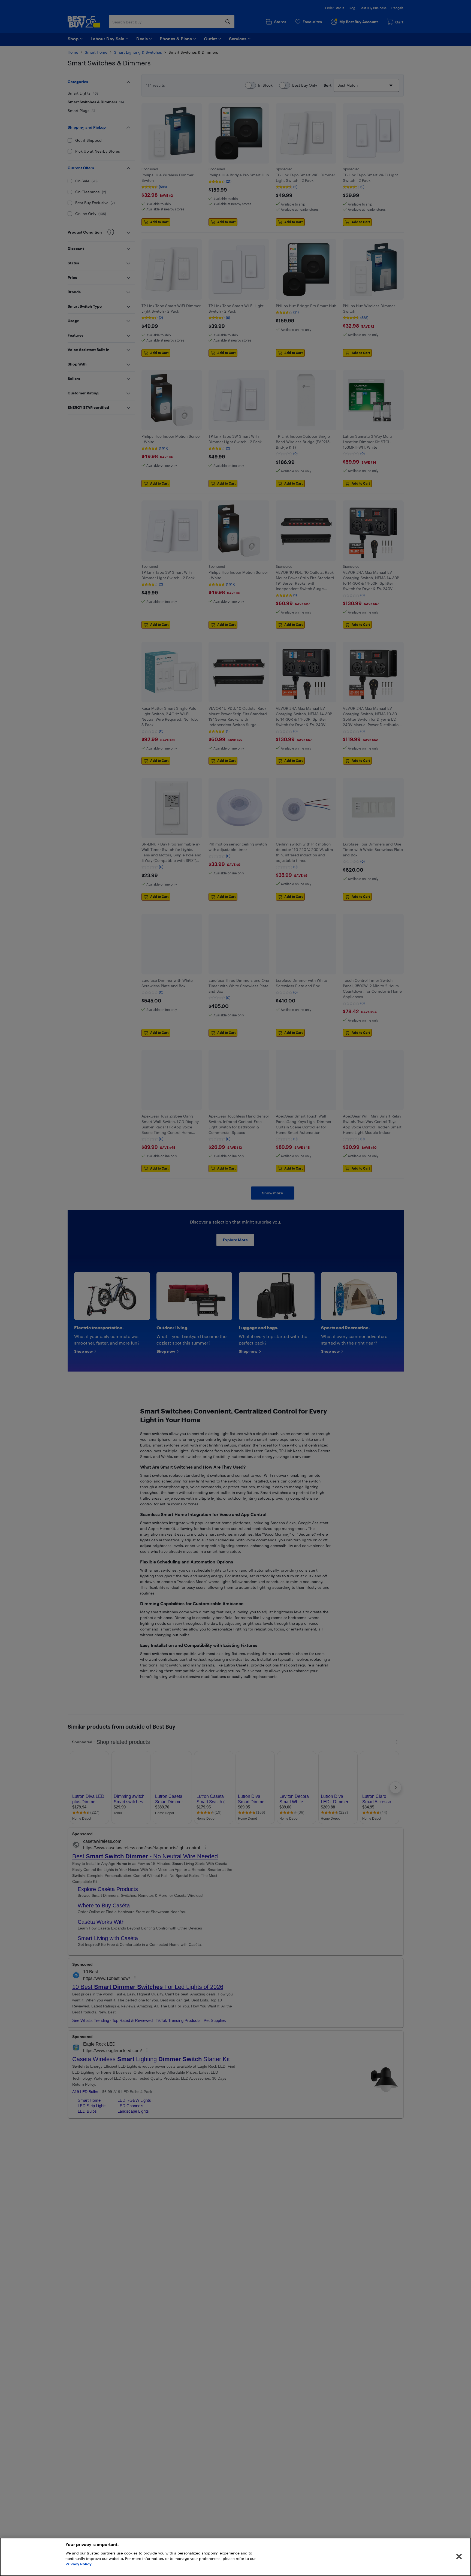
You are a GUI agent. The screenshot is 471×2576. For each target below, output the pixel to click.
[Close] (459, 2557)
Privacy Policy (78, 2564)
